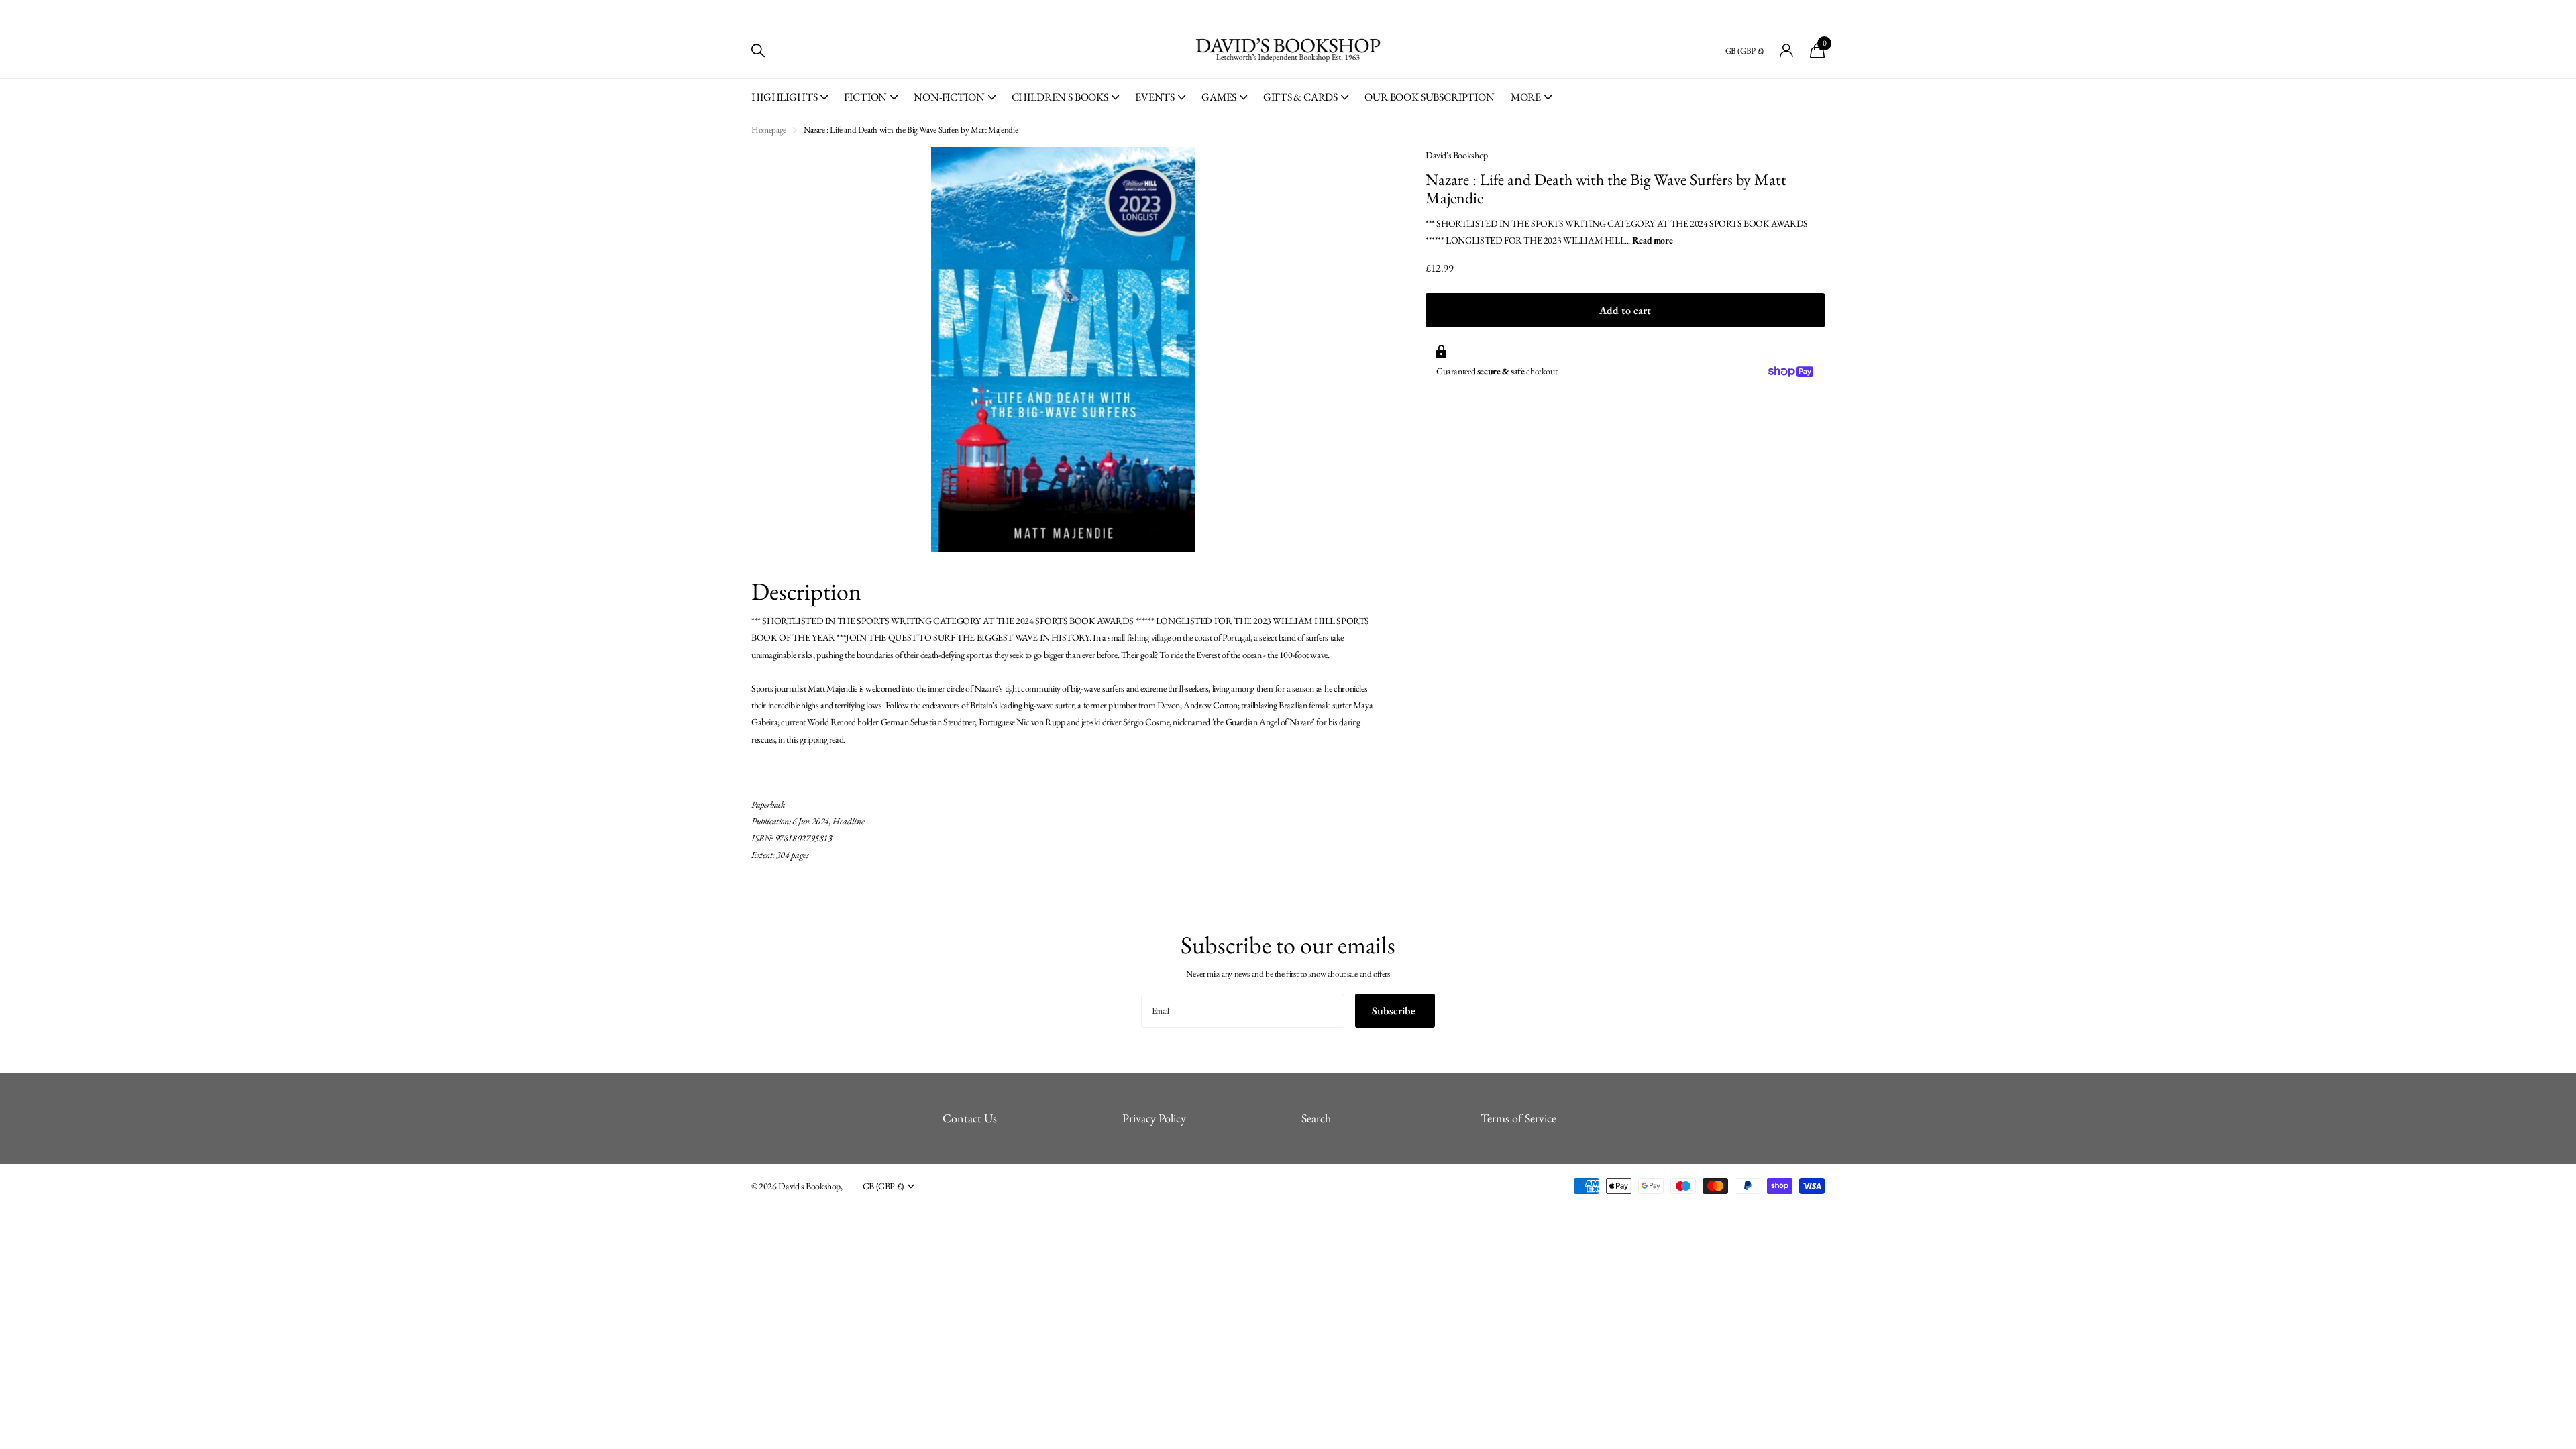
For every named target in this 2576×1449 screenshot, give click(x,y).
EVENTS (1155, 97)
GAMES (1219, 97)
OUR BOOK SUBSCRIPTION (1430, 97)
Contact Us (970, 1118)
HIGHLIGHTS (784, 97)
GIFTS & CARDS (1300, 97)
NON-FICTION (949, 97)
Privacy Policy (1154, 1118)
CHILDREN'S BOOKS (1060, 97)
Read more (1653, 240)
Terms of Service (1518, 1118)
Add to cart (1625, 310)
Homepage (769, 130)
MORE (1526, 97)
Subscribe (1395, 1011)
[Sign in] (1787, 51)
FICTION (865, 97)
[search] (758, 51)
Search (1316, 1118)
